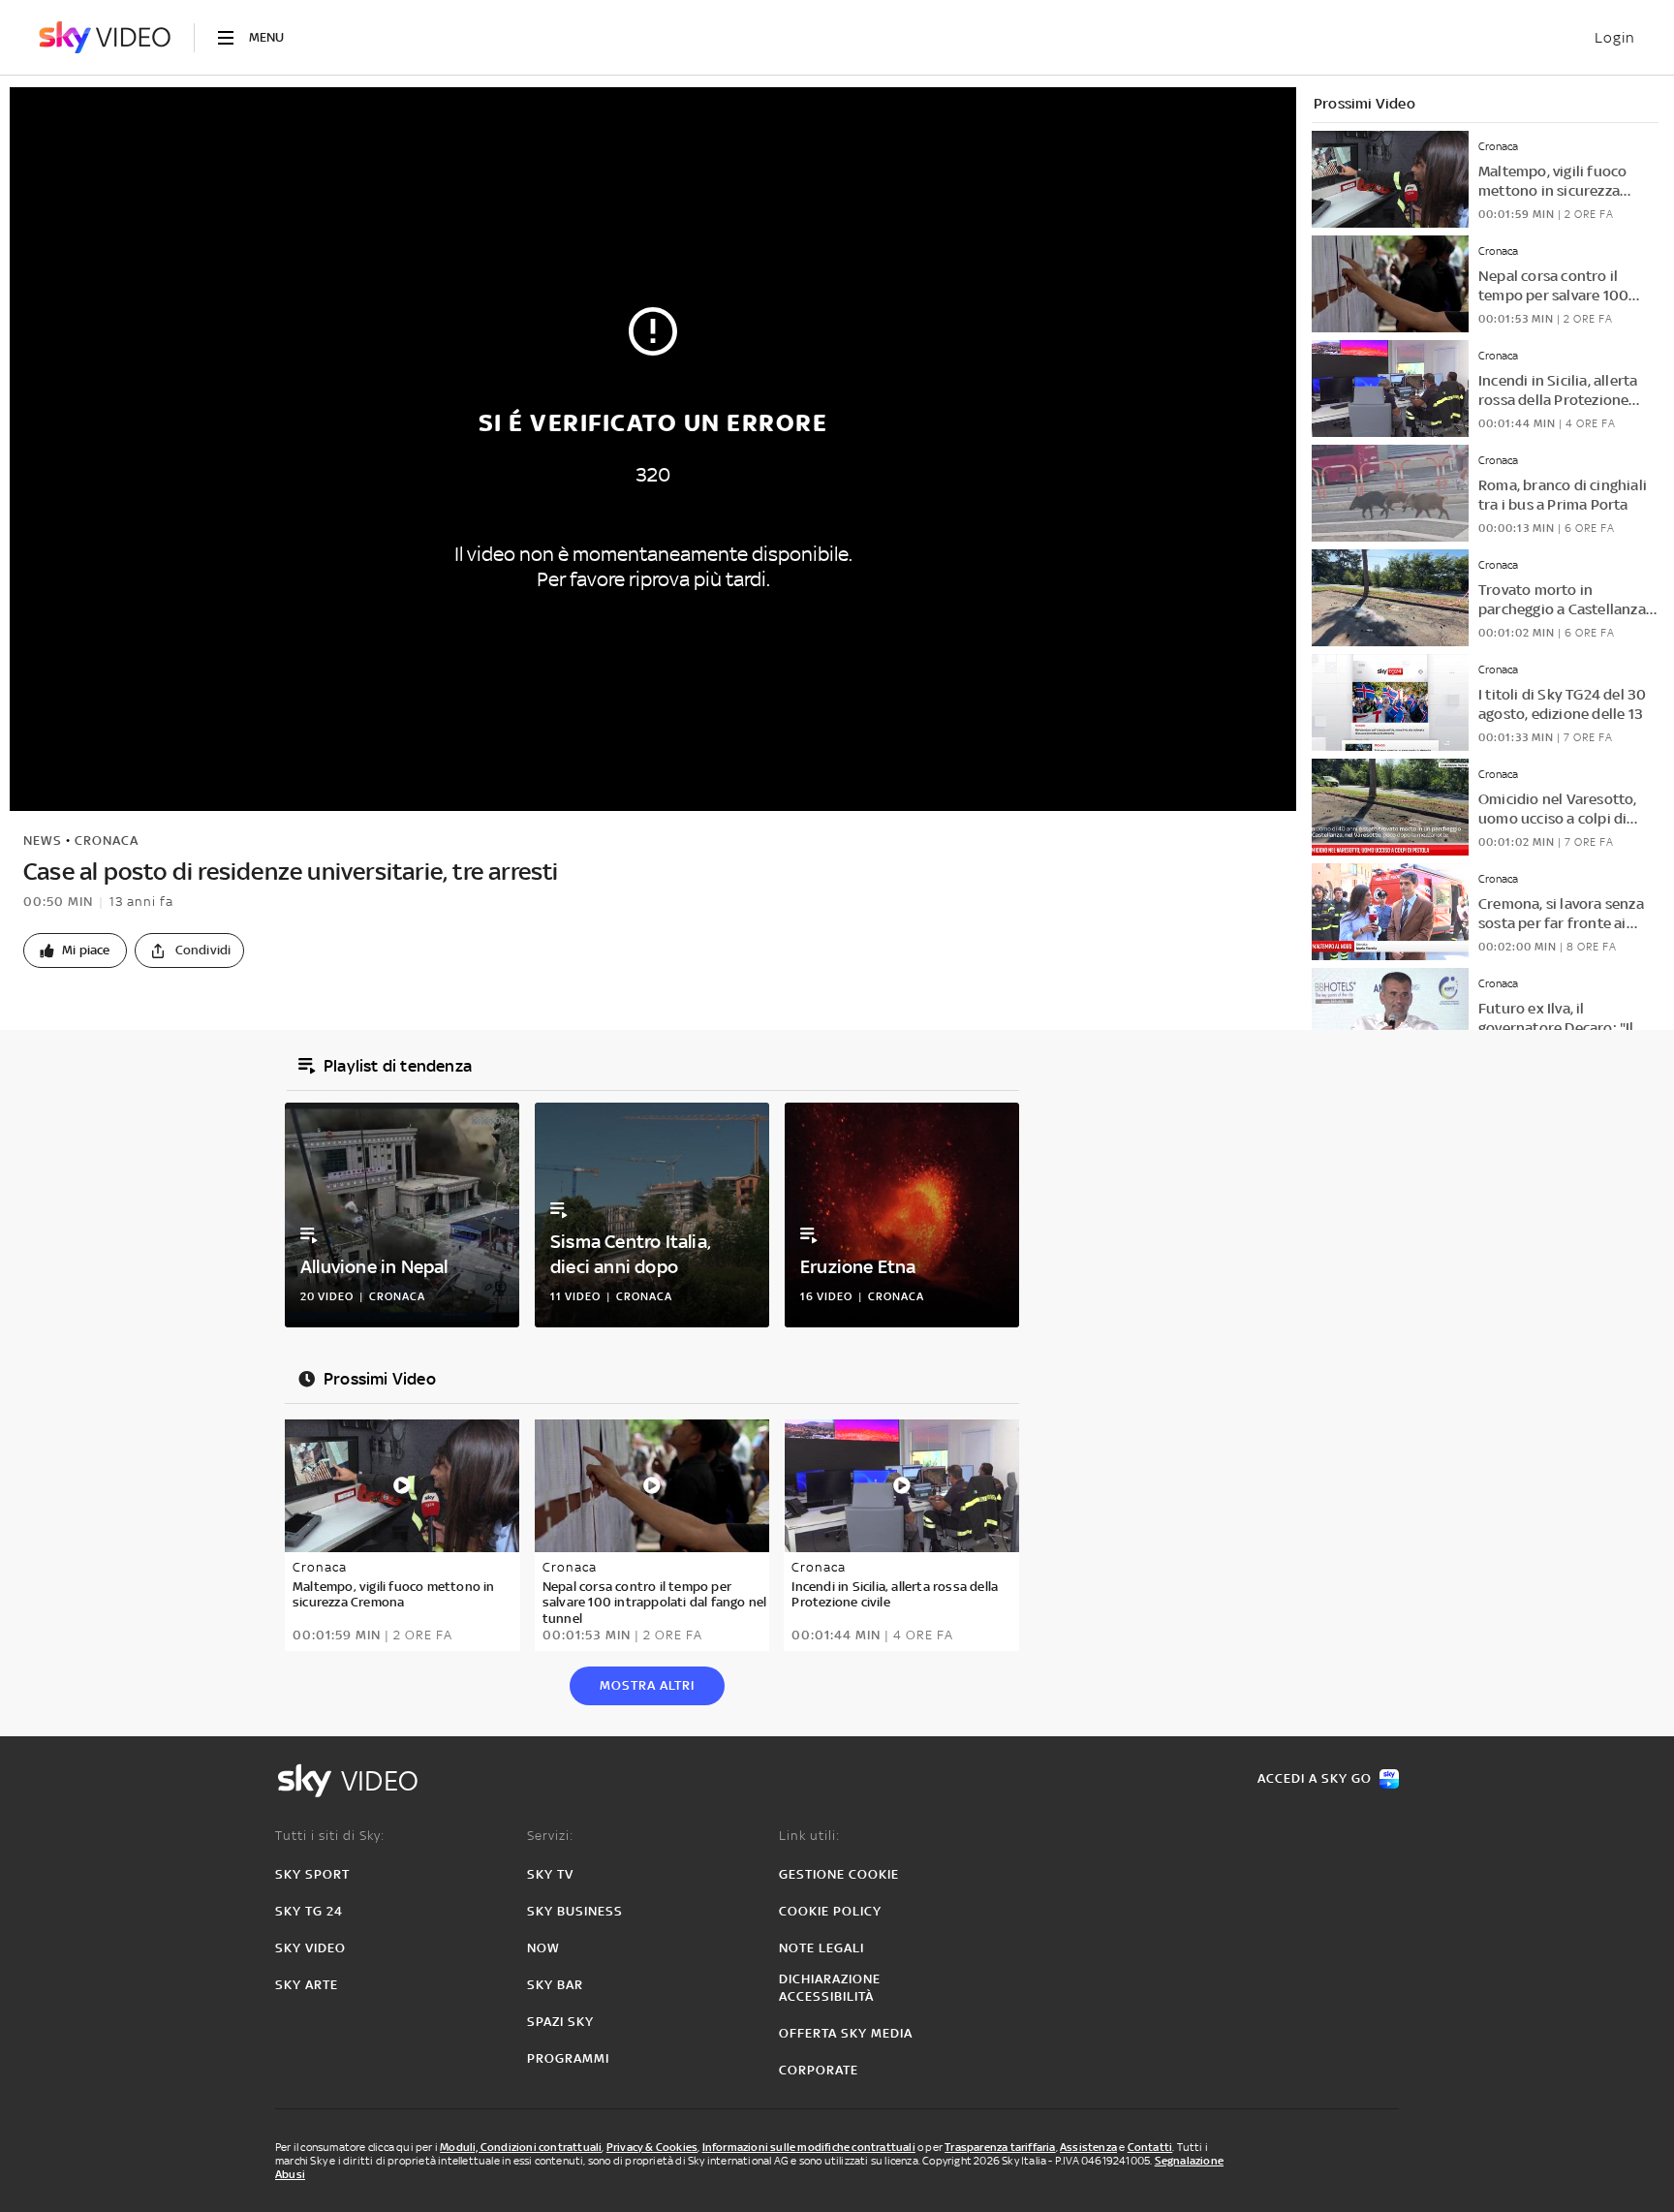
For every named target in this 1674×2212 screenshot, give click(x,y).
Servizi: (550, 1836)
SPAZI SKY (560, 2022)
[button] (75, 950)
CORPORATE (819, 2070)
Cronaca (107, 841)
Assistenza (1088, 2147)
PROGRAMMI (568, 2058)
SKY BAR (555, 1985)
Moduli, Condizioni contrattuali (521, 2147)
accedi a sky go (1315, 1778)
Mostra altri (647, 1685)
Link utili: (809, 1836)
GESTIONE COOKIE (839, 1874)
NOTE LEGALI (821, 1948)
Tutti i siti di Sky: (330, 1836)
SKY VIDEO (310, 1948)
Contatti (1150, 2147)
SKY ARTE (307, 1985)
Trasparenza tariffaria (1000, 2147)
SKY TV (550, 1874)
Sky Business (575, 1911)
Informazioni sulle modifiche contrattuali (809, 2147)
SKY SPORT (312, 1874)
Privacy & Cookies (652, 2147)
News (43, 841)
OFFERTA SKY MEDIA (846, 2033)
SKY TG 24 (309, 1911)
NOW (543, 1948)
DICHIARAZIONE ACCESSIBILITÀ (830, 1988)
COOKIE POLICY (830, 1911)
